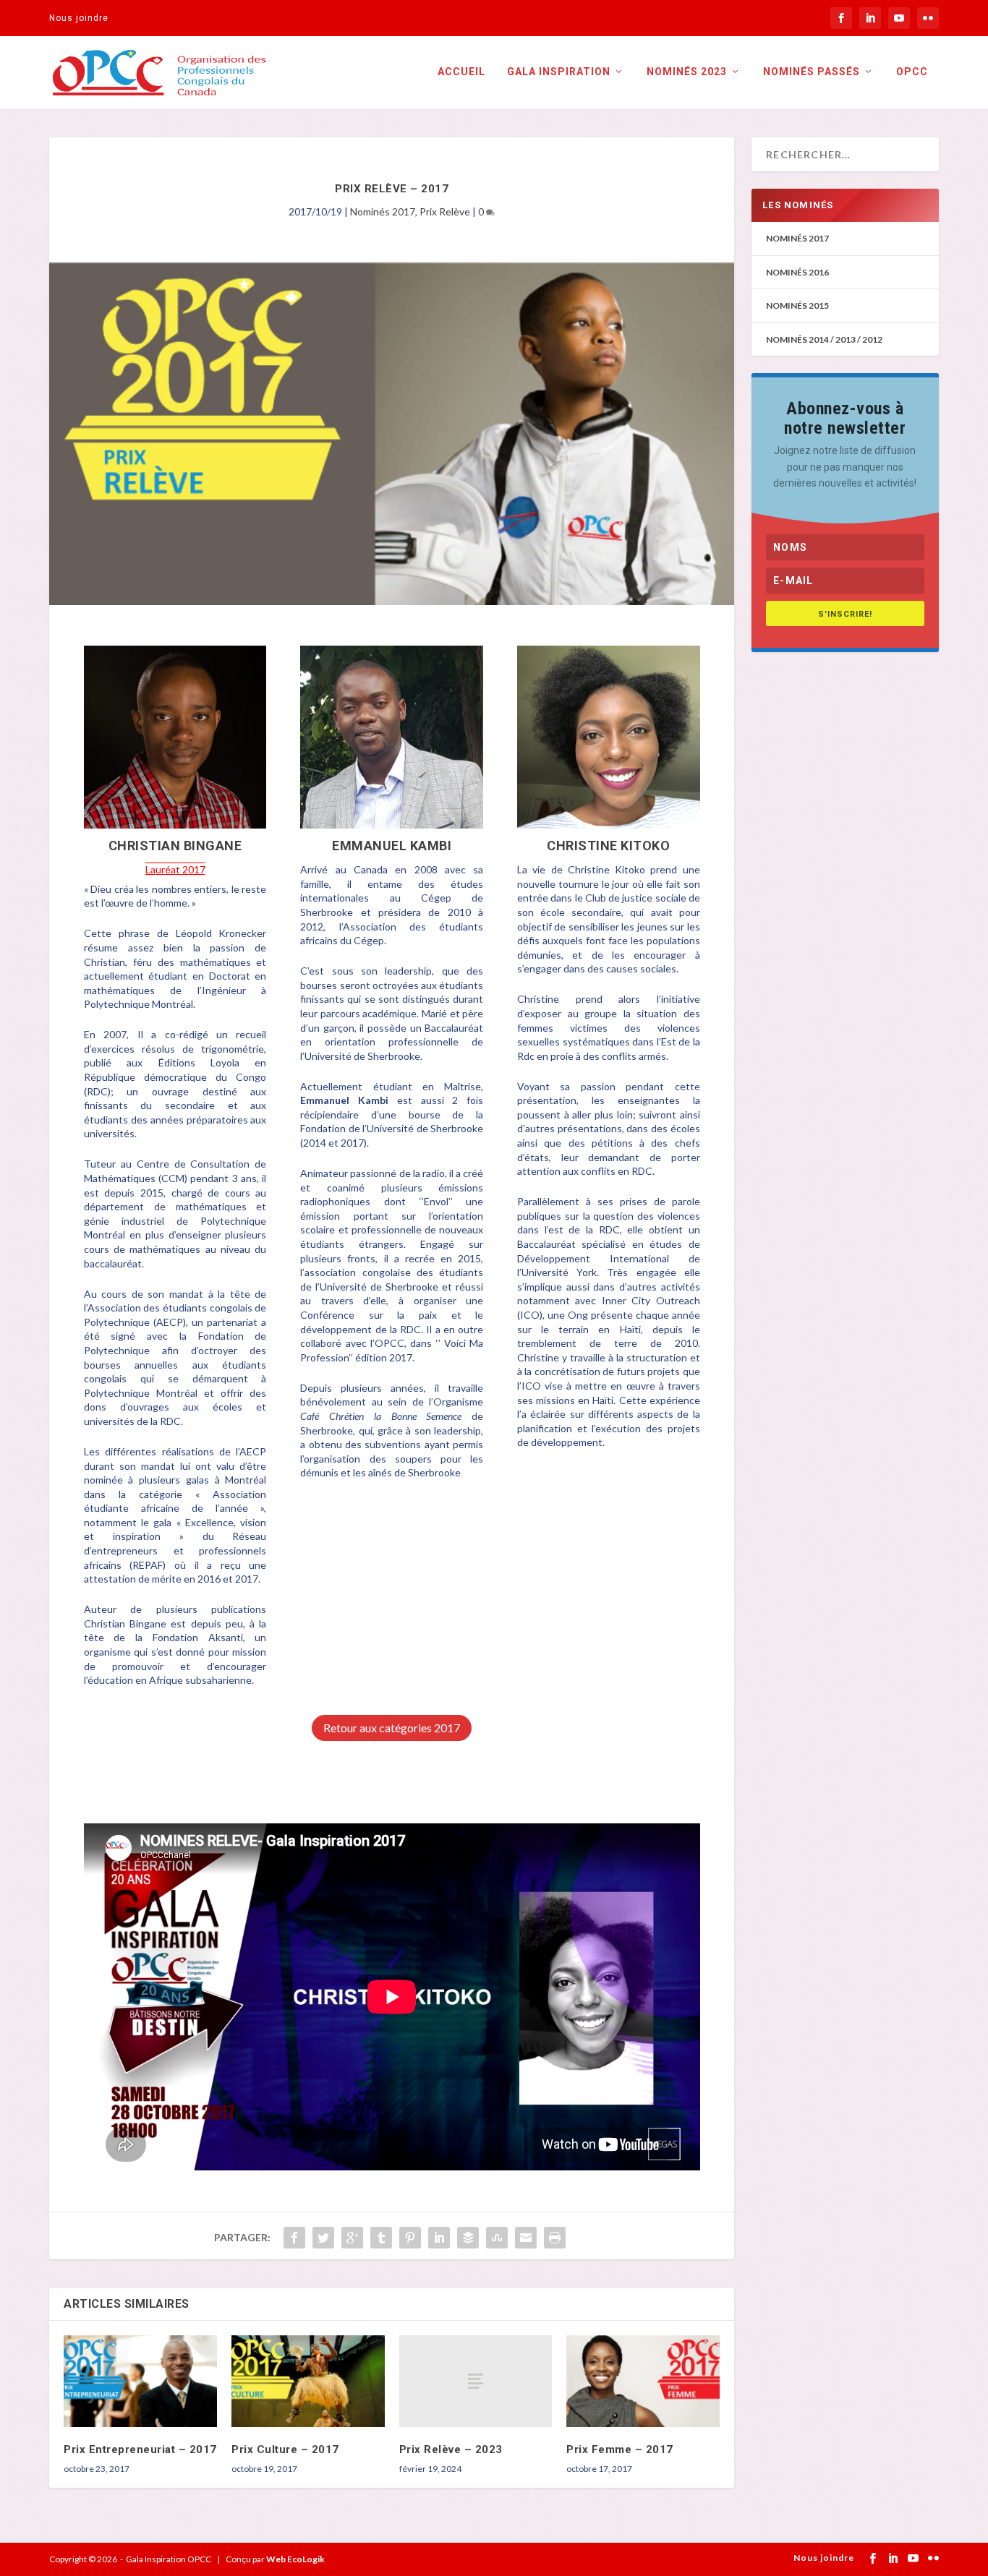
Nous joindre (79, 18)
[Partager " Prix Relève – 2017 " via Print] (555, 2238)
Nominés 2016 (797, 272)
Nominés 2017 (383, 211)
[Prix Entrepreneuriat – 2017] (140, 2381)
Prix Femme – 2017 (620, 2449)
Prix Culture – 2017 (285, 2449)
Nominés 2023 (687, 72)
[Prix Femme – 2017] (643, 2381)
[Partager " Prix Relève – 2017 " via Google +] (352, 2238)
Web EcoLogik (295, 2559)
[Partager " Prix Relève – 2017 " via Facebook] (294, 2238)
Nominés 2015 (797, 305)
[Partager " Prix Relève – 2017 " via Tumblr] (381, 2238)
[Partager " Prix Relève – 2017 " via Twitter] (323, 2238)
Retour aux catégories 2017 (392, 1728)
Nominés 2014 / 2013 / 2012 (824, 339)
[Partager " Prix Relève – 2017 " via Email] (526, 2238)
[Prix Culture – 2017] (308, 2381)
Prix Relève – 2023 (451, 2449)
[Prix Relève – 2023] (476, 2381)
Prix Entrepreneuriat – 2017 (140, 2449)
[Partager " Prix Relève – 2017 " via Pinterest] (410, 2238)
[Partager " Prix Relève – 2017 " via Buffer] (468, 2238)
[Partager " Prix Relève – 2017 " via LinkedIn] (439, 2238)
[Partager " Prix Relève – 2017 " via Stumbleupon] (497, 2238)
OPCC (912, 72)
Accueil (461, 72)
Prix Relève (445, 211)
